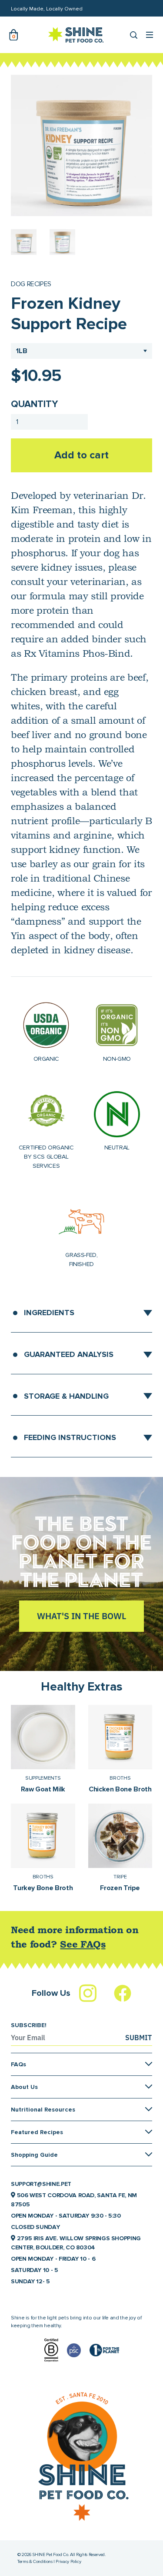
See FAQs (83, 1945)
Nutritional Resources (43, 2110)
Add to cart (81, 455)
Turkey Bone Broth (43, 1888)
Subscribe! (29, 2025)
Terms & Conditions (35, 2561)
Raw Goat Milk (43, 1789)
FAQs (18, 2064)
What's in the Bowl (81, 1616)
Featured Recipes (37, 2132)
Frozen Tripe (120, 1888)
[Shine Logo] (76, 35)
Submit (138, 2038)
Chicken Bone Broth (120, 1789)
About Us (24, 2087)
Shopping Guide (34, 2155)
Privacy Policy (68, 2561)
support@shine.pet (41, 2184)
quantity (34, 404)
